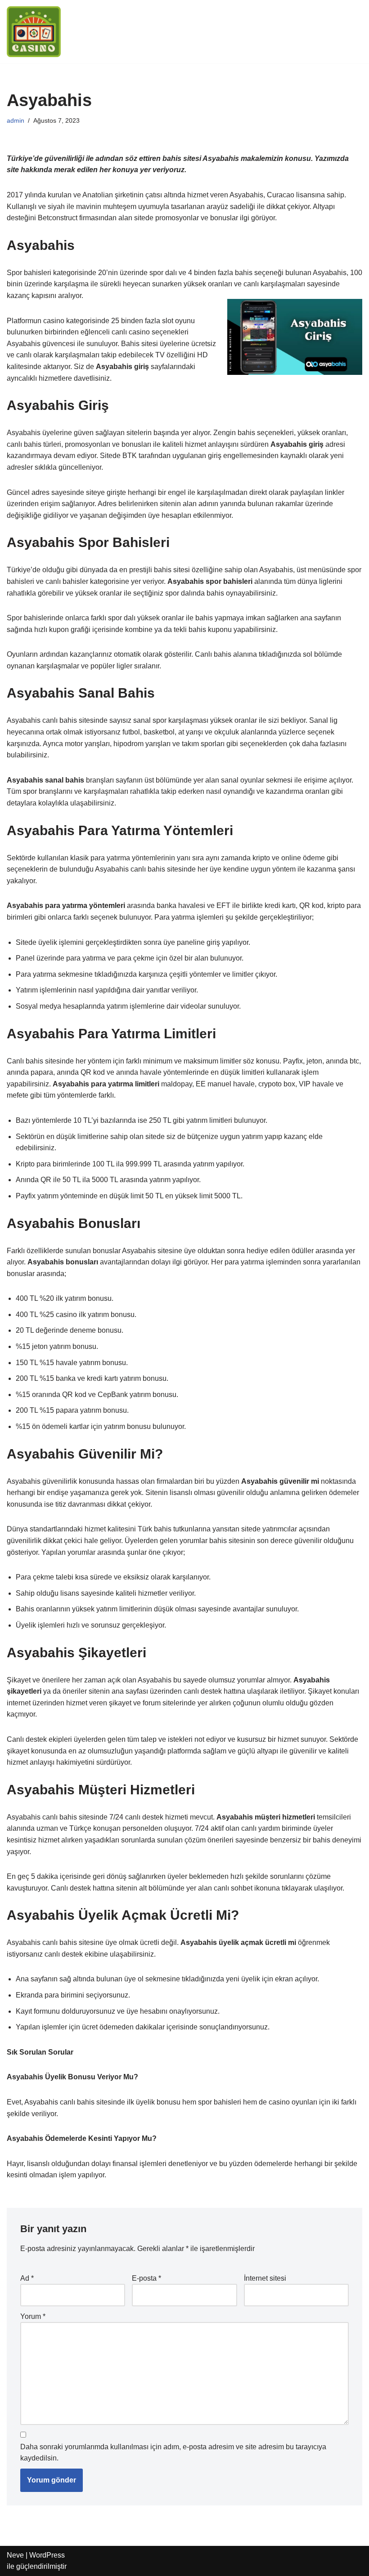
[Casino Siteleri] (34, 32)
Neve (15, 2555)
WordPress (47, 2555)
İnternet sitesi (265, 2278)
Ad (27, 2278)
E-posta (146, 2278)
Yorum (33, 2316)
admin (16, 120)
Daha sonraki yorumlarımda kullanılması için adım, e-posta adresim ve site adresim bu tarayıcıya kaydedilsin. (173, 2453)
